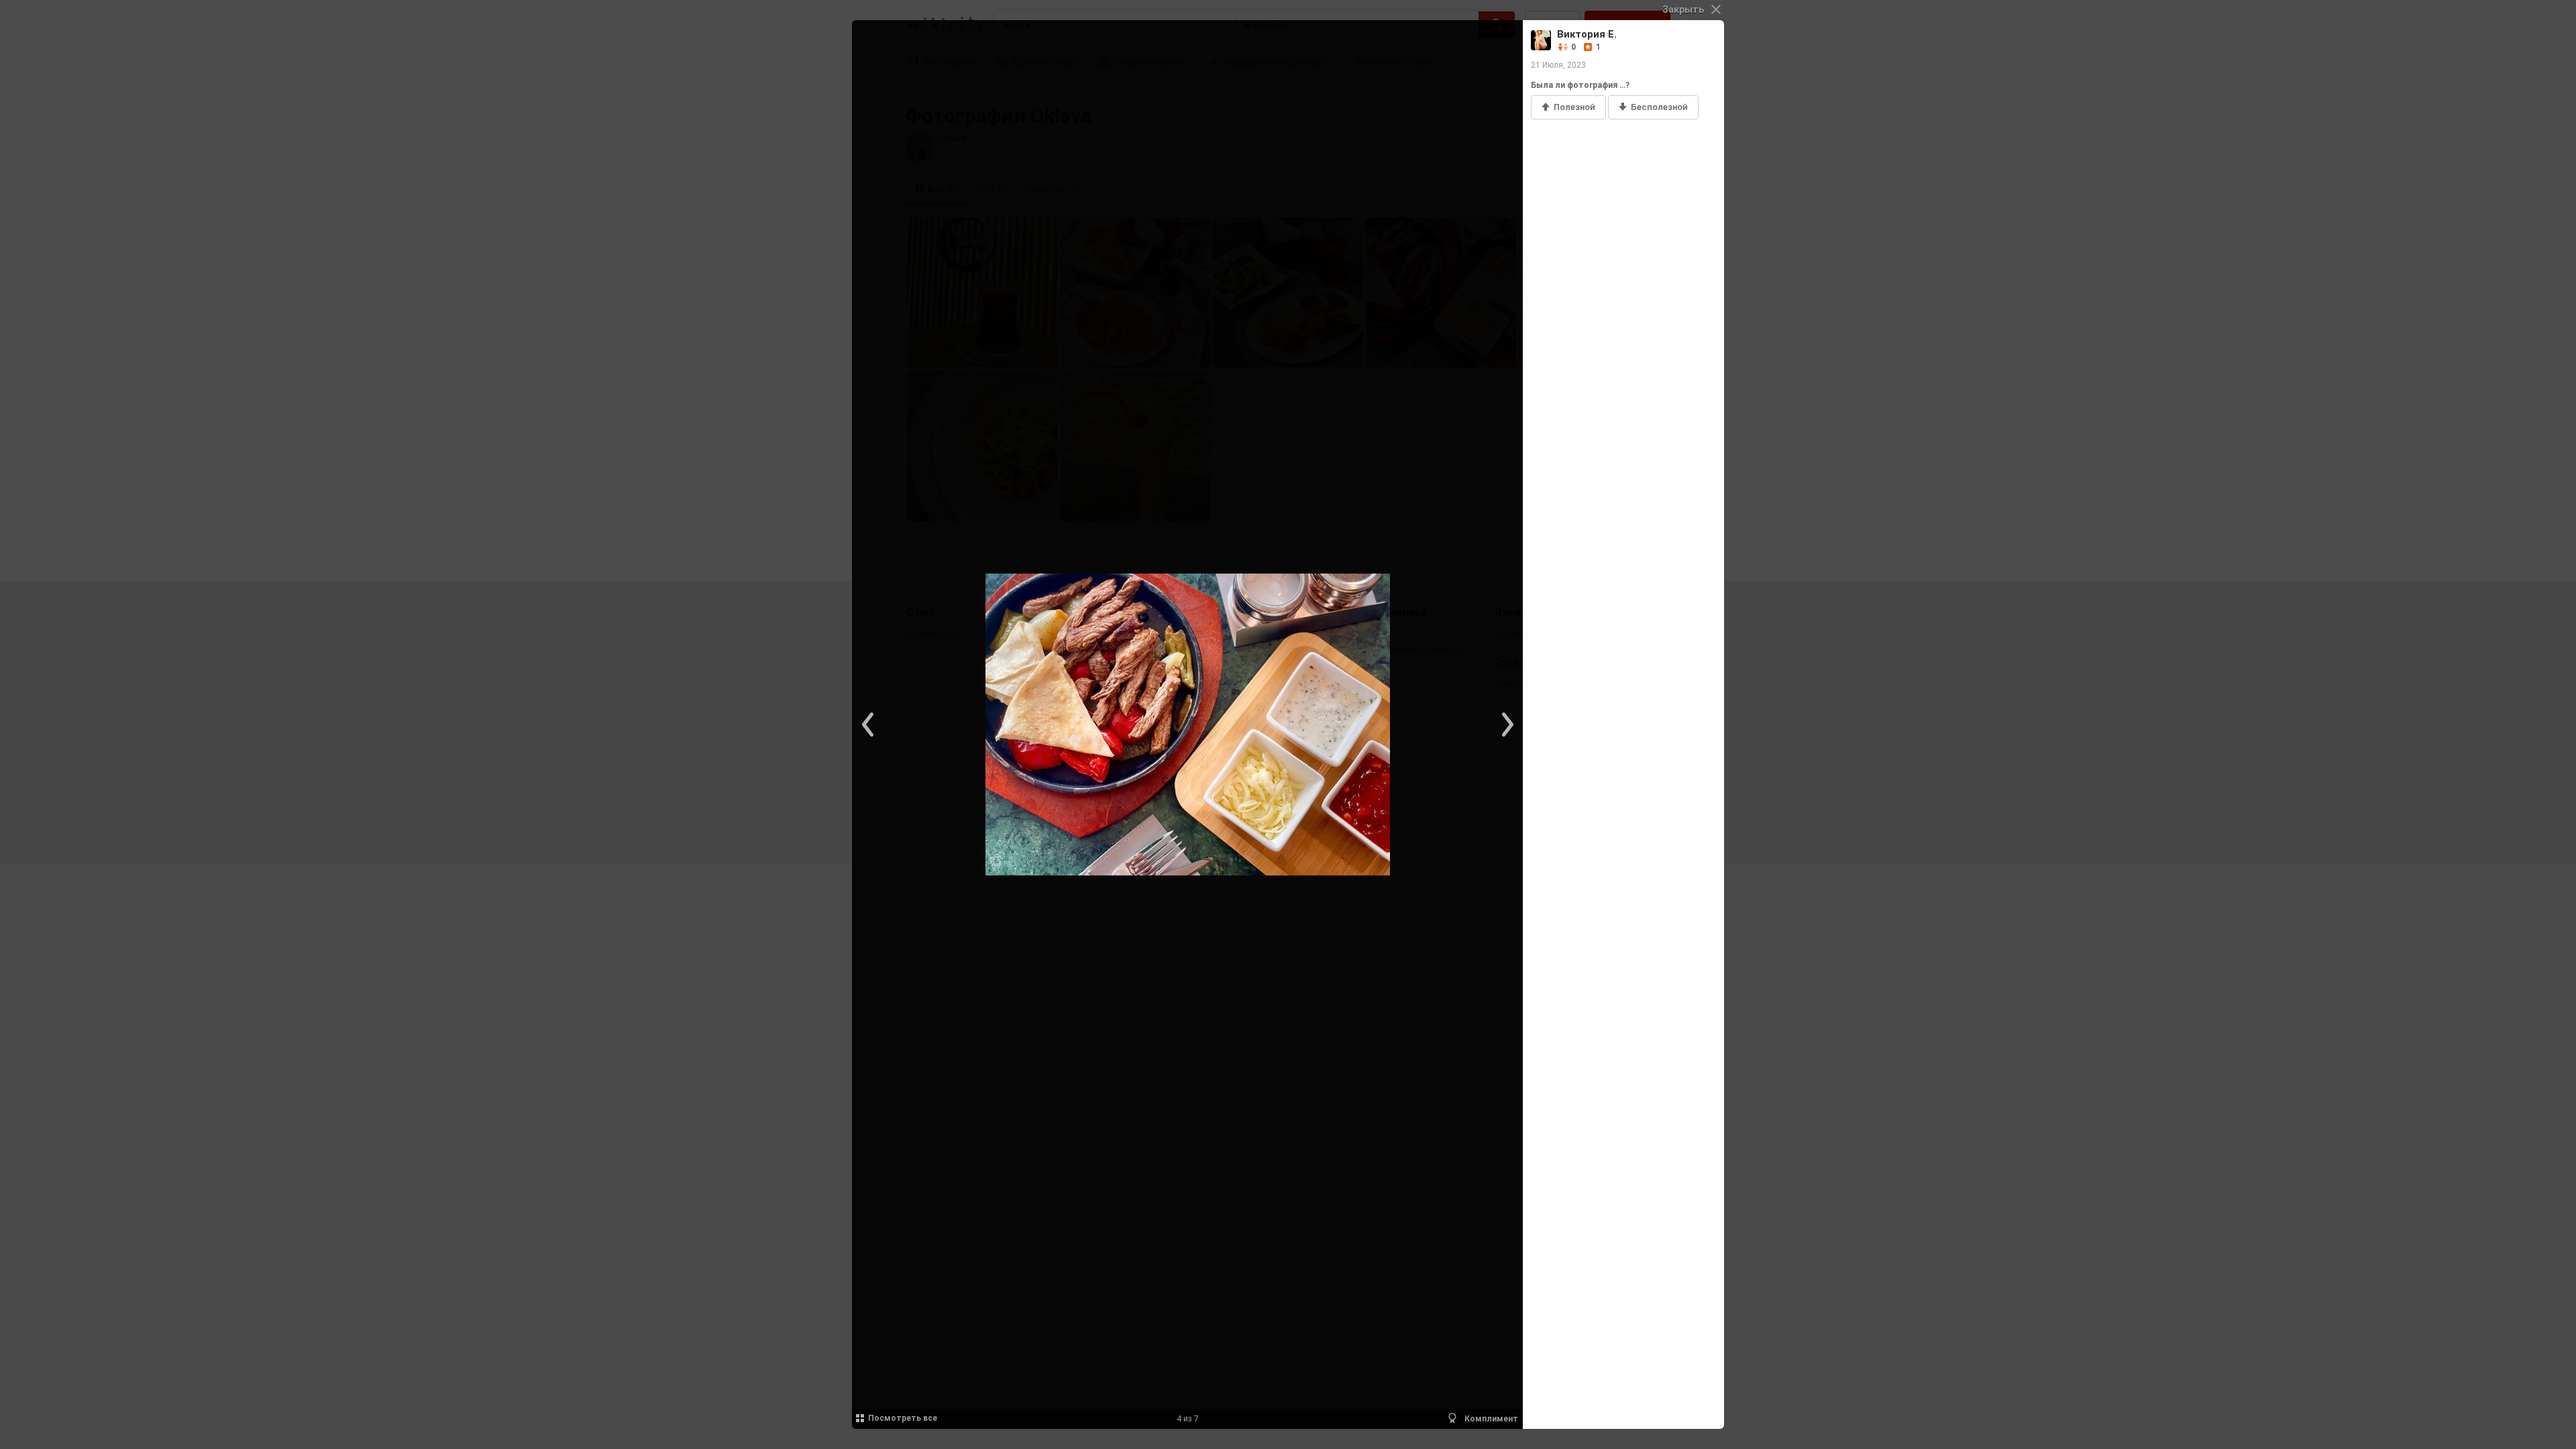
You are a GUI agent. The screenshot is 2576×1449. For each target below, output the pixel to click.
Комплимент (1490, 1419)
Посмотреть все (903, 1418)
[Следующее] (1506, 724)
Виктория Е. (1587, 34)
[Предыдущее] (869, 724)
